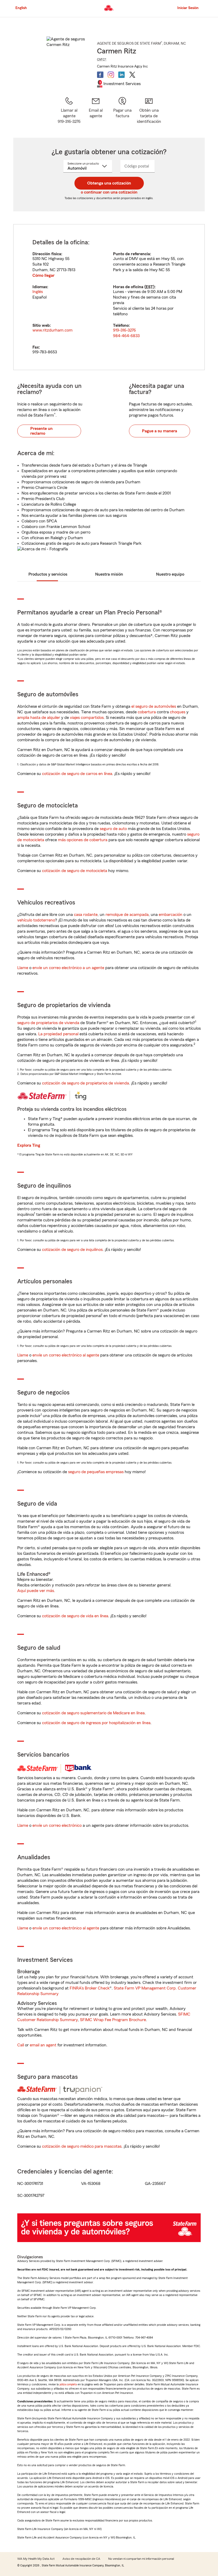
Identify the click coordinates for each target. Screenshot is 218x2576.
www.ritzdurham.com (53, 330)
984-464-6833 (126, 336)
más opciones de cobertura (83, 840)
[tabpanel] (109, 297)
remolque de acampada (127, 915)
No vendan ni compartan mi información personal (141, 2559)
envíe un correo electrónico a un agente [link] (68, 968)
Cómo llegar (43, 275)
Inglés (38, 292)
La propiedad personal (58, 1034)
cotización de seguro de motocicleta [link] (75, 871)
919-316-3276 (124, 330)
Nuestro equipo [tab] (170, 574)
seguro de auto (113, 829)
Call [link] (21, 2045)
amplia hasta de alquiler (39, 718)
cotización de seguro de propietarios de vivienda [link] (85, 1083)
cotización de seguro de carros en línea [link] (77, 774)
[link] (96, 110)
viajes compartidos (87, 718)
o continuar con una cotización (109, 192)
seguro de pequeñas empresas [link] (95, 1472)
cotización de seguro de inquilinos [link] (72, 1250)
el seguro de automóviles (154, 706)
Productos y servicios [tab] (48, 574)
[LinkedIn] (121, 75)
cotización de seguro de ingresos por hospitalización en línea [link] (96, 1723)
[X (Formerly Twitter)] (132, 75)
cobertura (147, 712)
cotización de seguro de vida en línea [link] (75, 1616)
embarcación (171, 915)
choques (178, 712)
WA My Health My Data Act (36, 2559)
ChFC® (102, 59)
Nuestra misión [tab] (109, 574)
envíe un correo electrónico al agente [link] (66, 1355)
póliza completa (68, 2384)
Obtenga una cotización (109, 183)
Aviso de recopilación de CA (81, 2559)
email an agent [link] (43, 2045)
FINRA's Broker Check (90, 1988)
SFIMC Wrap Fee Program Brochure (113, 2020)
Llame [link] (23, 968)
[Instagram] (111, 75)
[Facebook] (100, 75)
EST (149, 287)
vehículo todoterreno (36, 920)
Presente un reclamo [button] (41, 431)
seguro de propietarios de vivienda (48, 1023)
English (21, 8)
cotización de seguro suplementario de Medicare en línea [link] (93, 1713)
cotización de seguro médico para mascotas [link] (82, 2146)
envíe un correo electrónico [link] (57, 1825)
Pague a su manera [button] (160, 431)
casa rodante (86, 915)
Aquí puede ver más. (36, 1591)
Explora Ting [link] (29, 1145)
